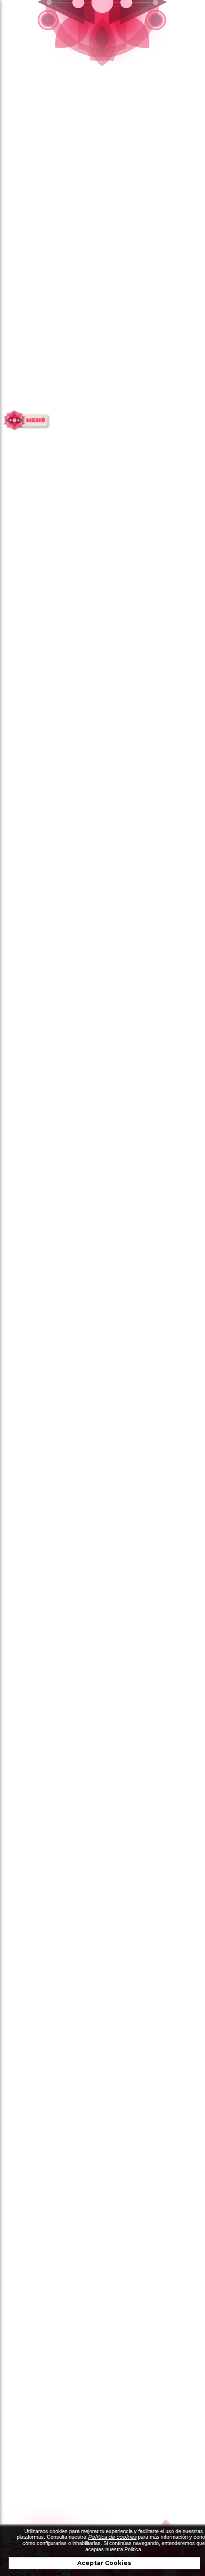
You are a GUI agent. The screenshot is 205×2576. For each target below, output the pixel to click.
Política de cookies (112, 2537)
